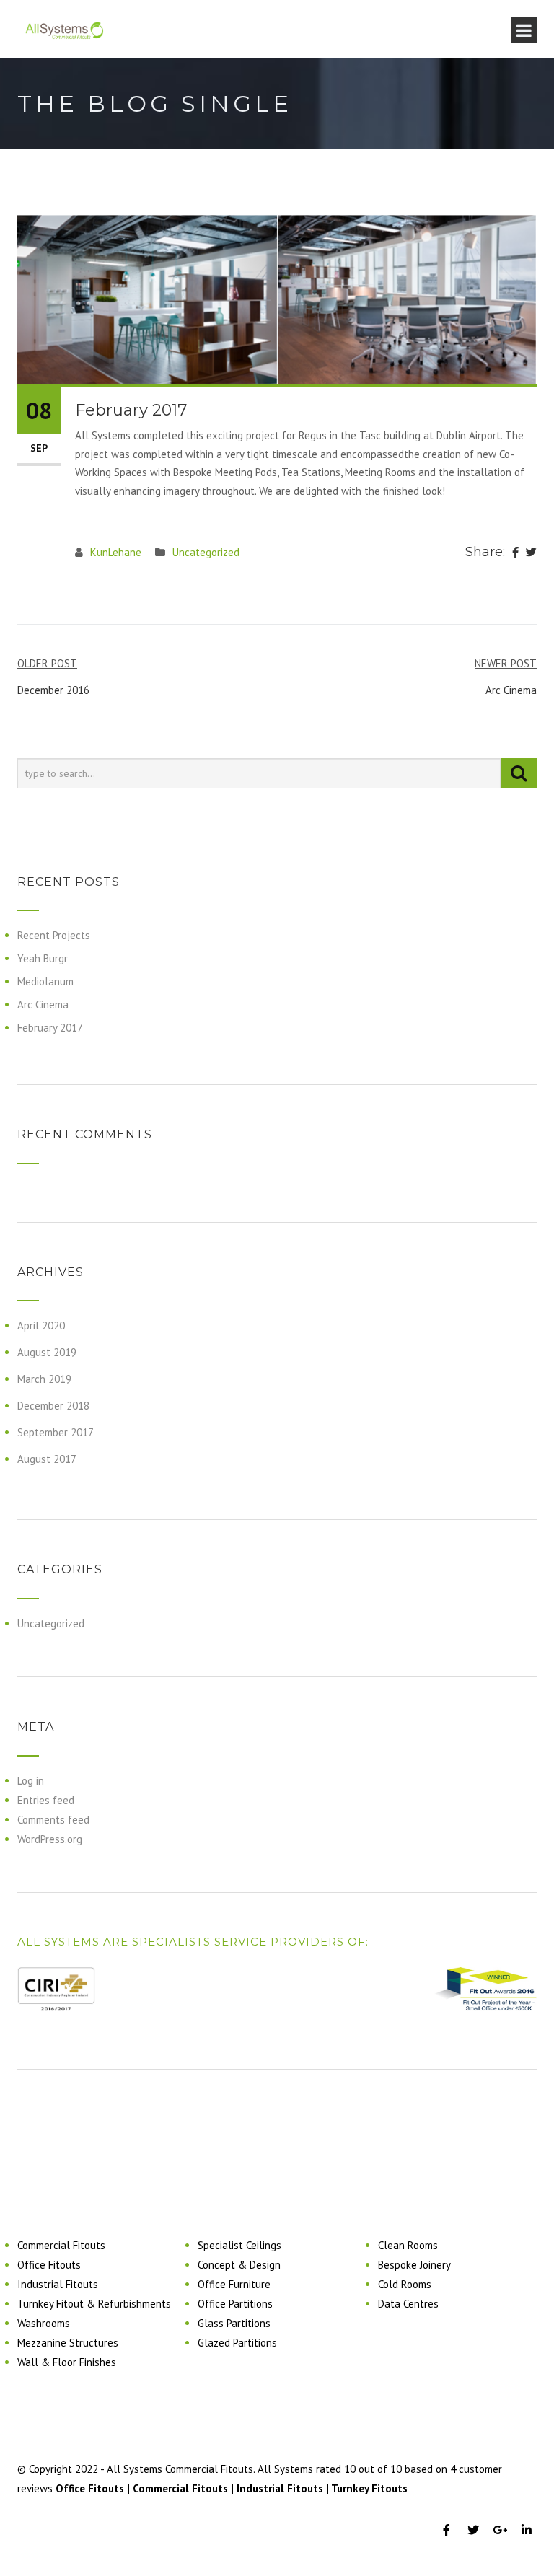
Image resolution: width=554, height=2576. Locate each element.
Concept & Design (239, 2265)
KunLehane (116, 552)
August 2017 (47, 1459)
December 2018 (53, 1406)
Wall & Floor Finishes (67, 2362)
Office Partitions (235, 2304)
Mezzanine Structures (68, 2343)
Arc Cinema (43, 1005)
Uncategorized (206, 552)
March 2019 (44, 1379)
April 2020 (41, 1326)
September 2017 (56, 1432)
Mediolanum (45, 981)
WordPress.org (50, 1839)
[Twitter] (531, 553)
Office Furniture (234, 2284)
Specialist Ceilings (239, 2245)
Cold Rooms (405, 2284)
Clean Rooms (408, 2245)
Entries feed (46, 1800)
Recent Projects (54, 935)
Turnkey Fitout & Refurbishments (94, 2304)
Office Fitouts (49, 2265)
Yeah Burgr (43, 958)
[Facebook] (515, 553)
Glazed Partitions (237, 2343)
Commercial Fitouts (61, 2245)
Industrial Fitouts (58, 2284)
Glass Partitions (234, 2323)
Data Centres (408, 2304)
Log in (31, 1781)
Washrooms (44, 2323)
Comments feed (53, 1820)
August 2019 (47, 1352)
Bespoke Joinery (414, 2265)
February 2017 (50, 1028)
